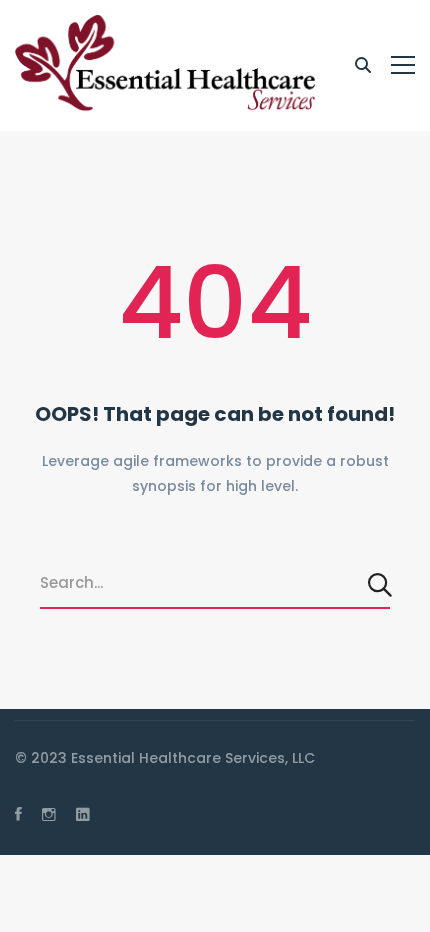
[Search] (381, 584)
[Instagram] (49, 814)
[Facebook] (18, 814)
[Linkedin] (83, 814)
